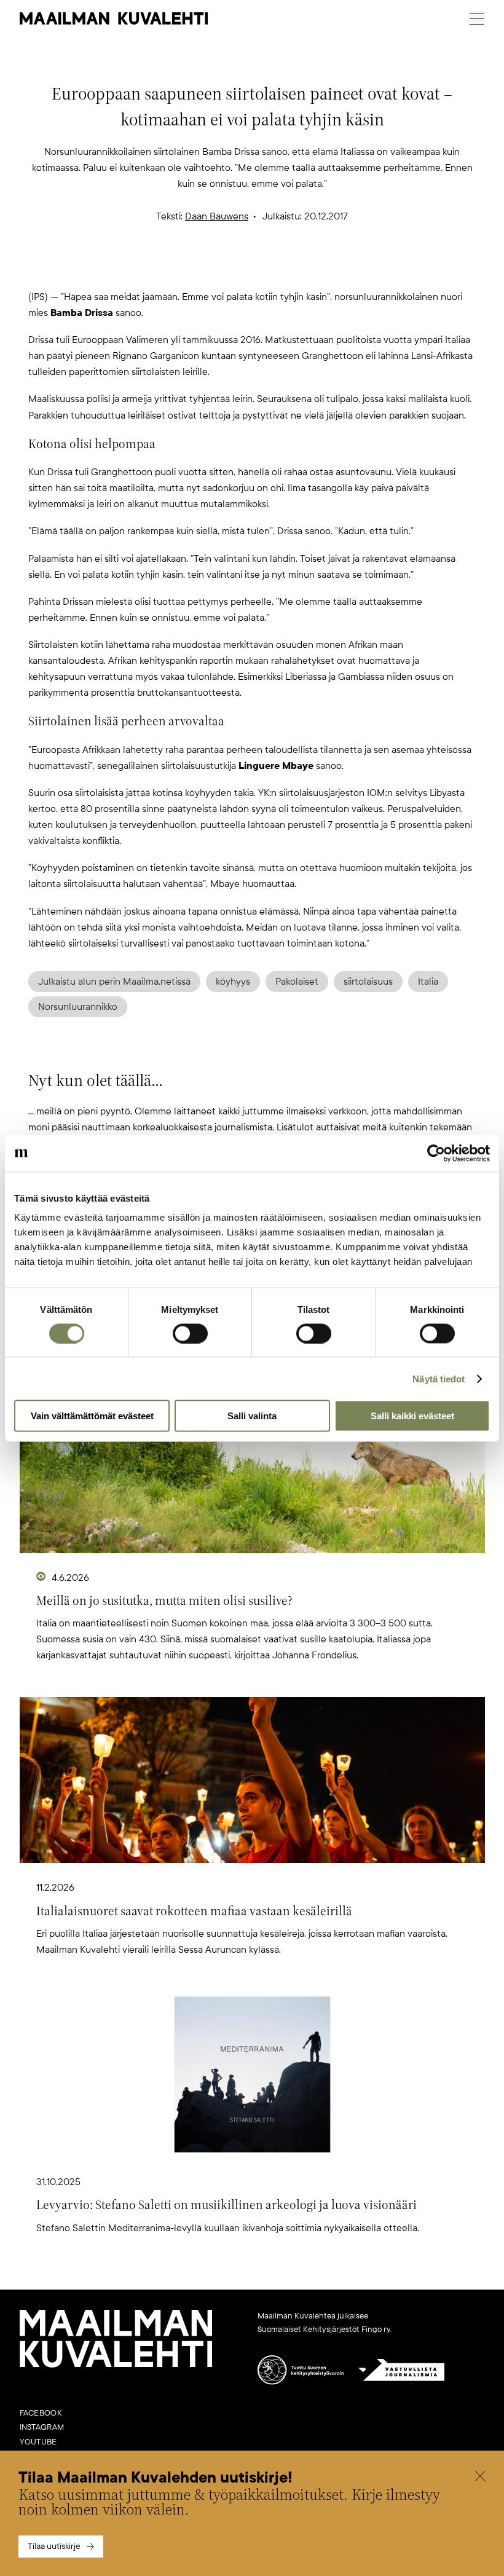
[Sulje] (480, 2478)
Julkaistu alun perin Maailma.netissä (114, 982)
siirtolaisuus (368, 982)
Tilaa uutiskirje (54, 2546)
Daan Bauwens (217, 216)
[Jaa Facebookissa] (272, 269)
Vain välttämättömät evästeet (92, 1416)
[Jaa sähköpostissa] (311, 269)
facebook (41, 2413)
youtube (38, 2442)
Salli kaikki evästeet (412, 1416)
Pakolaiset (297, 982)
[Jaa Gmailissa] (232, 269)
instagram (42, 2427)
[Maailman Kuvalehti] (116, 2365)
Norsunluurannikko (78, 1007)
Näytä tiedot (439, 1378)
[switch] (190, 1333)
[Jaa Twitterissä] (193, 269)
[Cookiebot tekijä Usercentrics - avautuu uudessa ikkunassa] (436, 1153)
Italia (428, 982)
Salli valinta (252, 1416)
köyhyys (233, 982)
